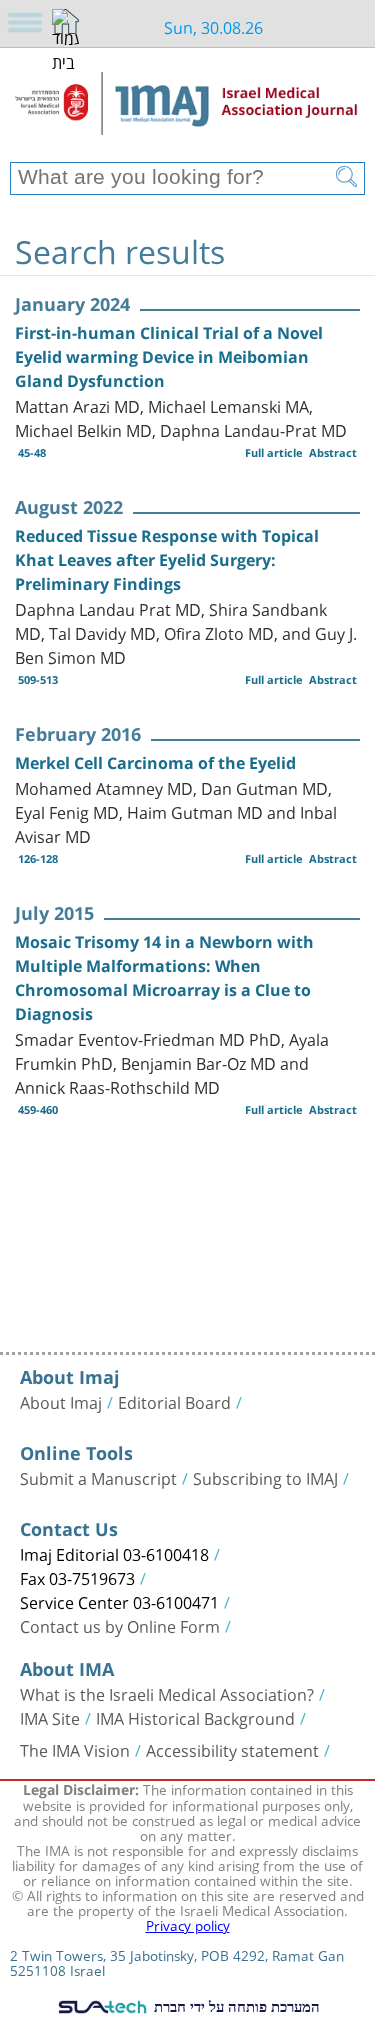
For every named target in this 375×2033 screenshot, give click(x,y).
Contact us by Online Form (120, 1625)
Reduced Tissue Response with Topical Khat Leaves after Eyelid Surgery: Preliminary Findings (167, 560)
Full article (274, 452)
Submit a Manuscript (98, 1477)
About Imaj (61, 1401)
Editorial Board (174, 1401)
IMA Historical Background (195, 1717)
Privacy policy (188, 1924)
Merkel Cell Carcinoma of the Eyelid (155, 763)
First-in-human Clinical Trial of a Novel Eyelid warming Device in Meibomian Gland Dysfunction (169, 357)
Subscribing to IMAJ (265, 1477)
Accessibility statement (232, 1749)
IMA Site (50, 1717)
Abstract (333, 452)
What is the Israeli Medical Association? (167, 1693)
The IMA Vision (75, 1749)
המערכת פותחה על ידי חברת (234, 2006)
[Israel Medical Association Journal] (187, 112)
